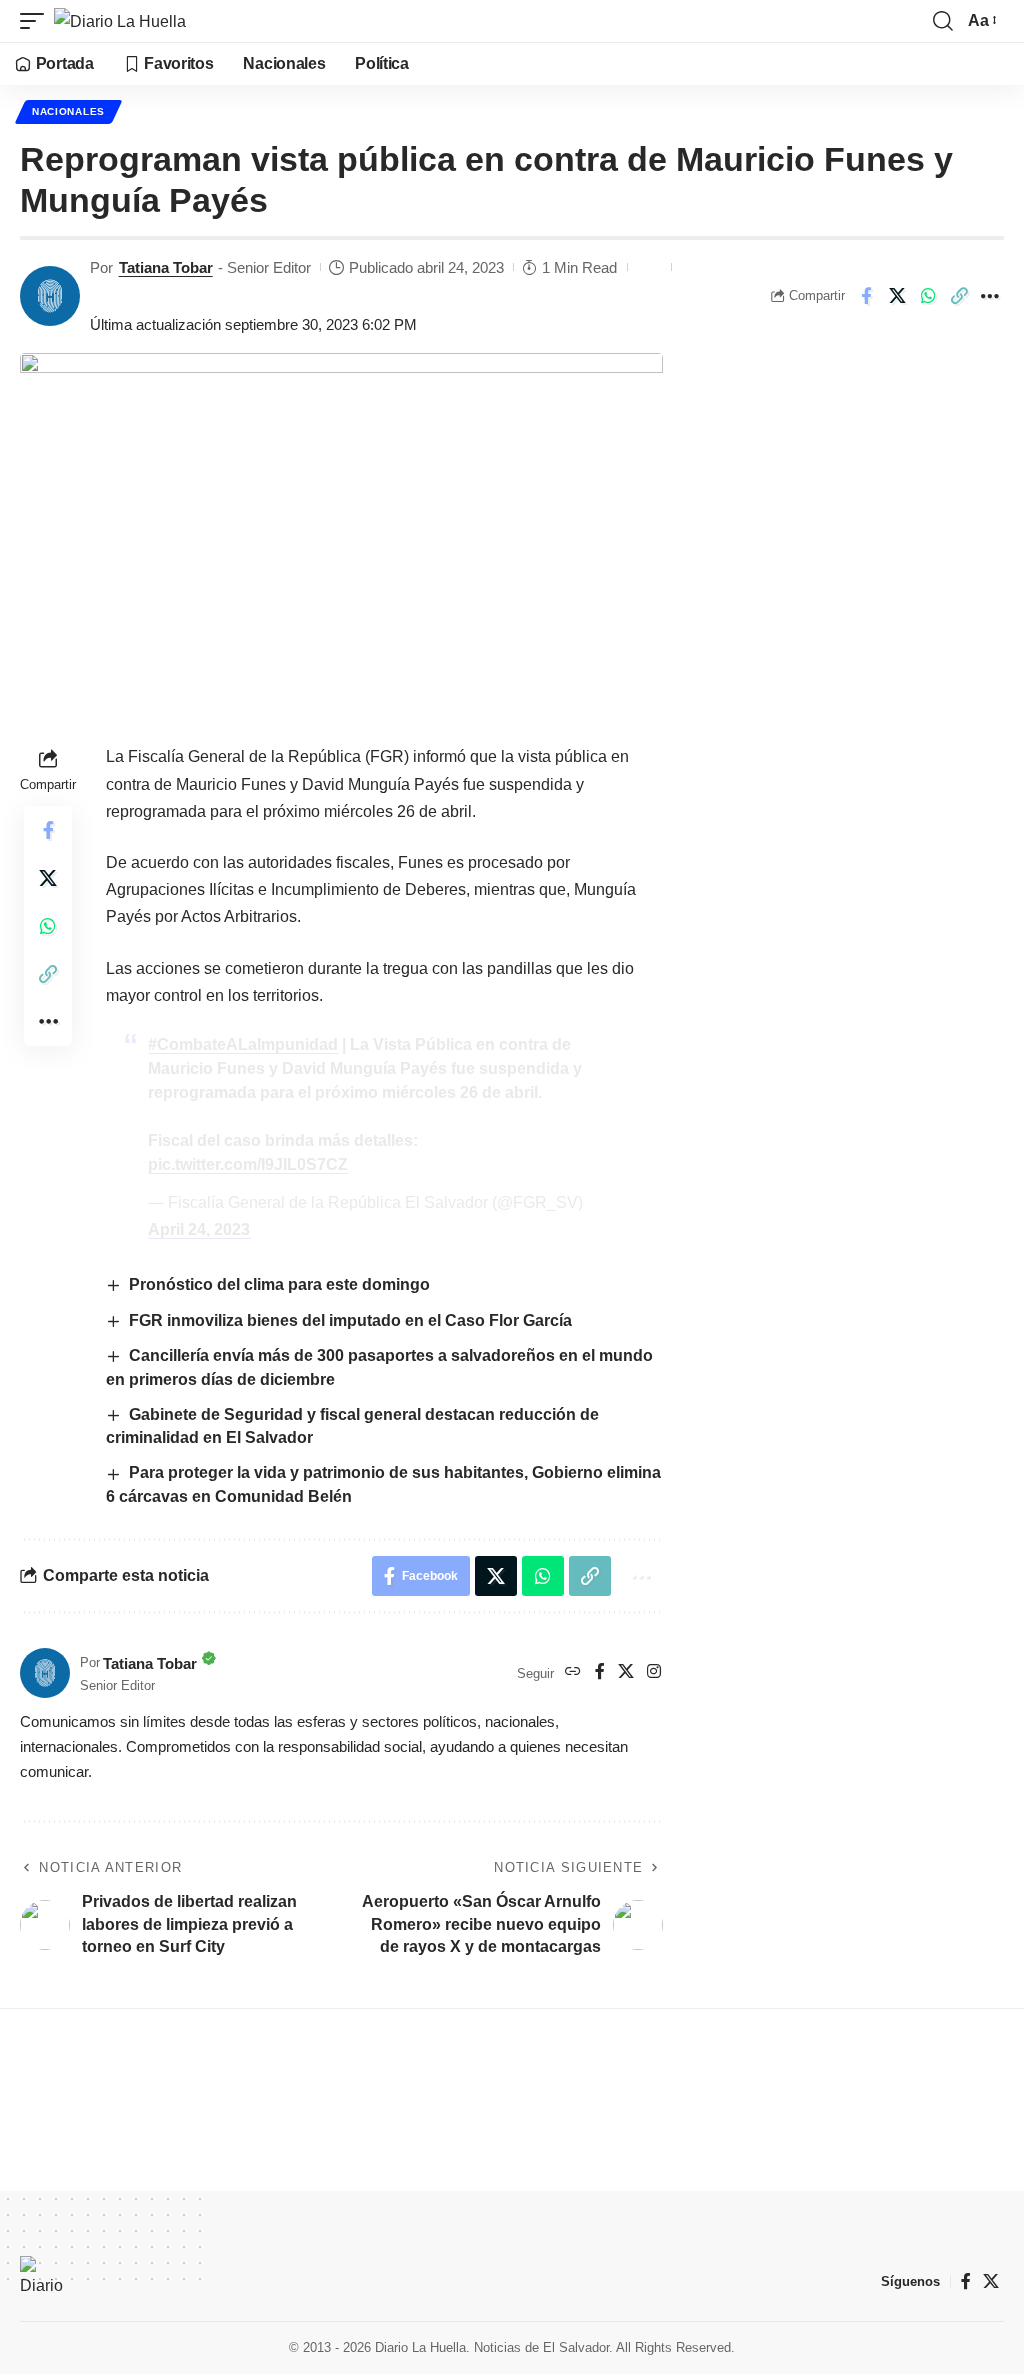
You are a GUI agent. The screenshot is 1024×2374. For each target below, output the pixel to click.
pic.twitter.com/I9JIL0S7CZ (248, 1164)
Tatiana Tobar (166, 267)
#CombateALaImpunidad (243, 1044)
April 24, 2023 (199, 1229)
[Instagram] (654, 1672)
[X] (626, 1672)
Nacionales (68, 111)
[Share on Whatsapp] (928, 296)
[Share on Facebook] (866, 296)
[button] (37, 21)
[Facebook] (600, 1672)
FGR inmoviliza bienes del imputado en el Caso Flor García (350, 1320)
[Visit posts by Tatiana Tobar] (50, 296)
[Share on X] (897, 296)
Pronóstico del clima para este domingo (281, 1284)
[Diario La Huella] (120, 21)
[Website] (573, 1672)
